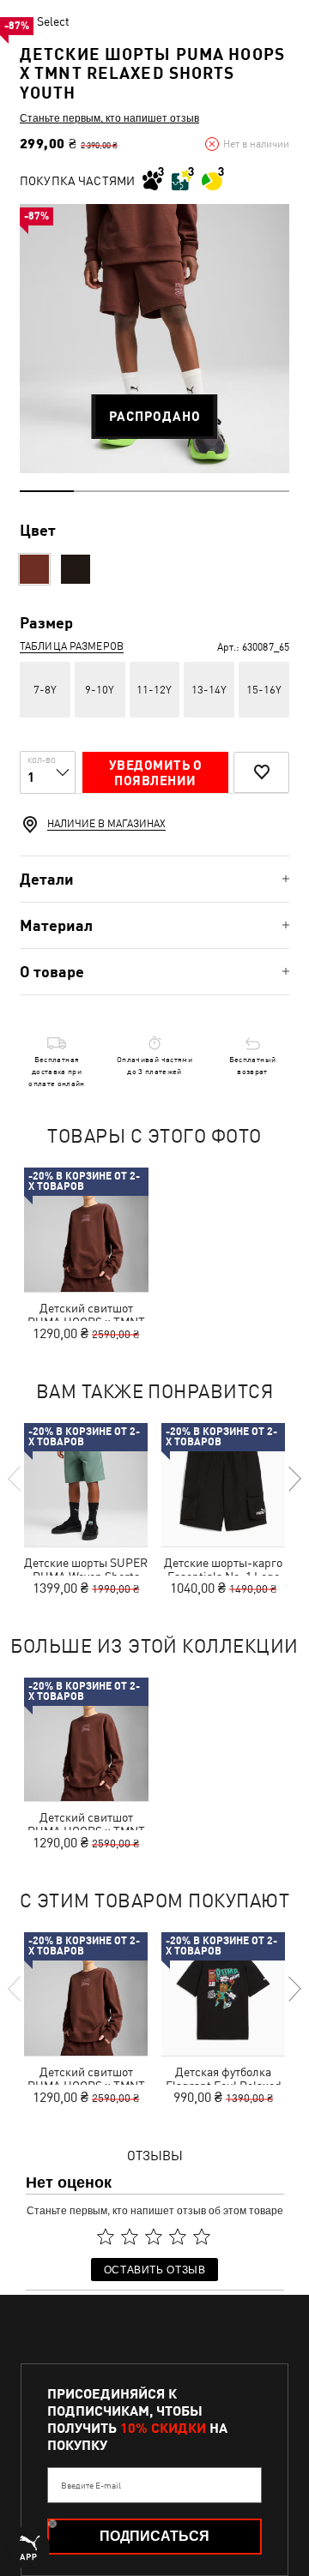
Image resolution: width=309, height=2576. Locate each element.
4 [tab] (208, 491)
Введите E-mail (91, 2485)
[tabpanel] (154, 339)
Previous (15, 1479)
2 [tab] (101, 491)
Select (53, 21)
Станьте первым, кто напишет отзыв (109, 117)
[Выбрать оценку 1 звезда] (106, 2237)
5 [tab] (262, 491)
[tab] (154, 879)
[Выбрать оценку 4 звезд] (178, 2237)
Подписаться (154, 2536)
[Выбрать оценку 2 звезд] (130, 2237)
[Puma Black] (76, 569)
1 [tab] (47, 491)
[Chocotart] (34, 569)
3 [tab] (155, 491)
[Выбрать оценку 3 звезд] (154, 2237)
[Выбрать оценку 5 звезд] (202, 2237)
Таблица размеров (72, 646)
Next (294, 1479)
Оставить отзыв (155, 2269)
